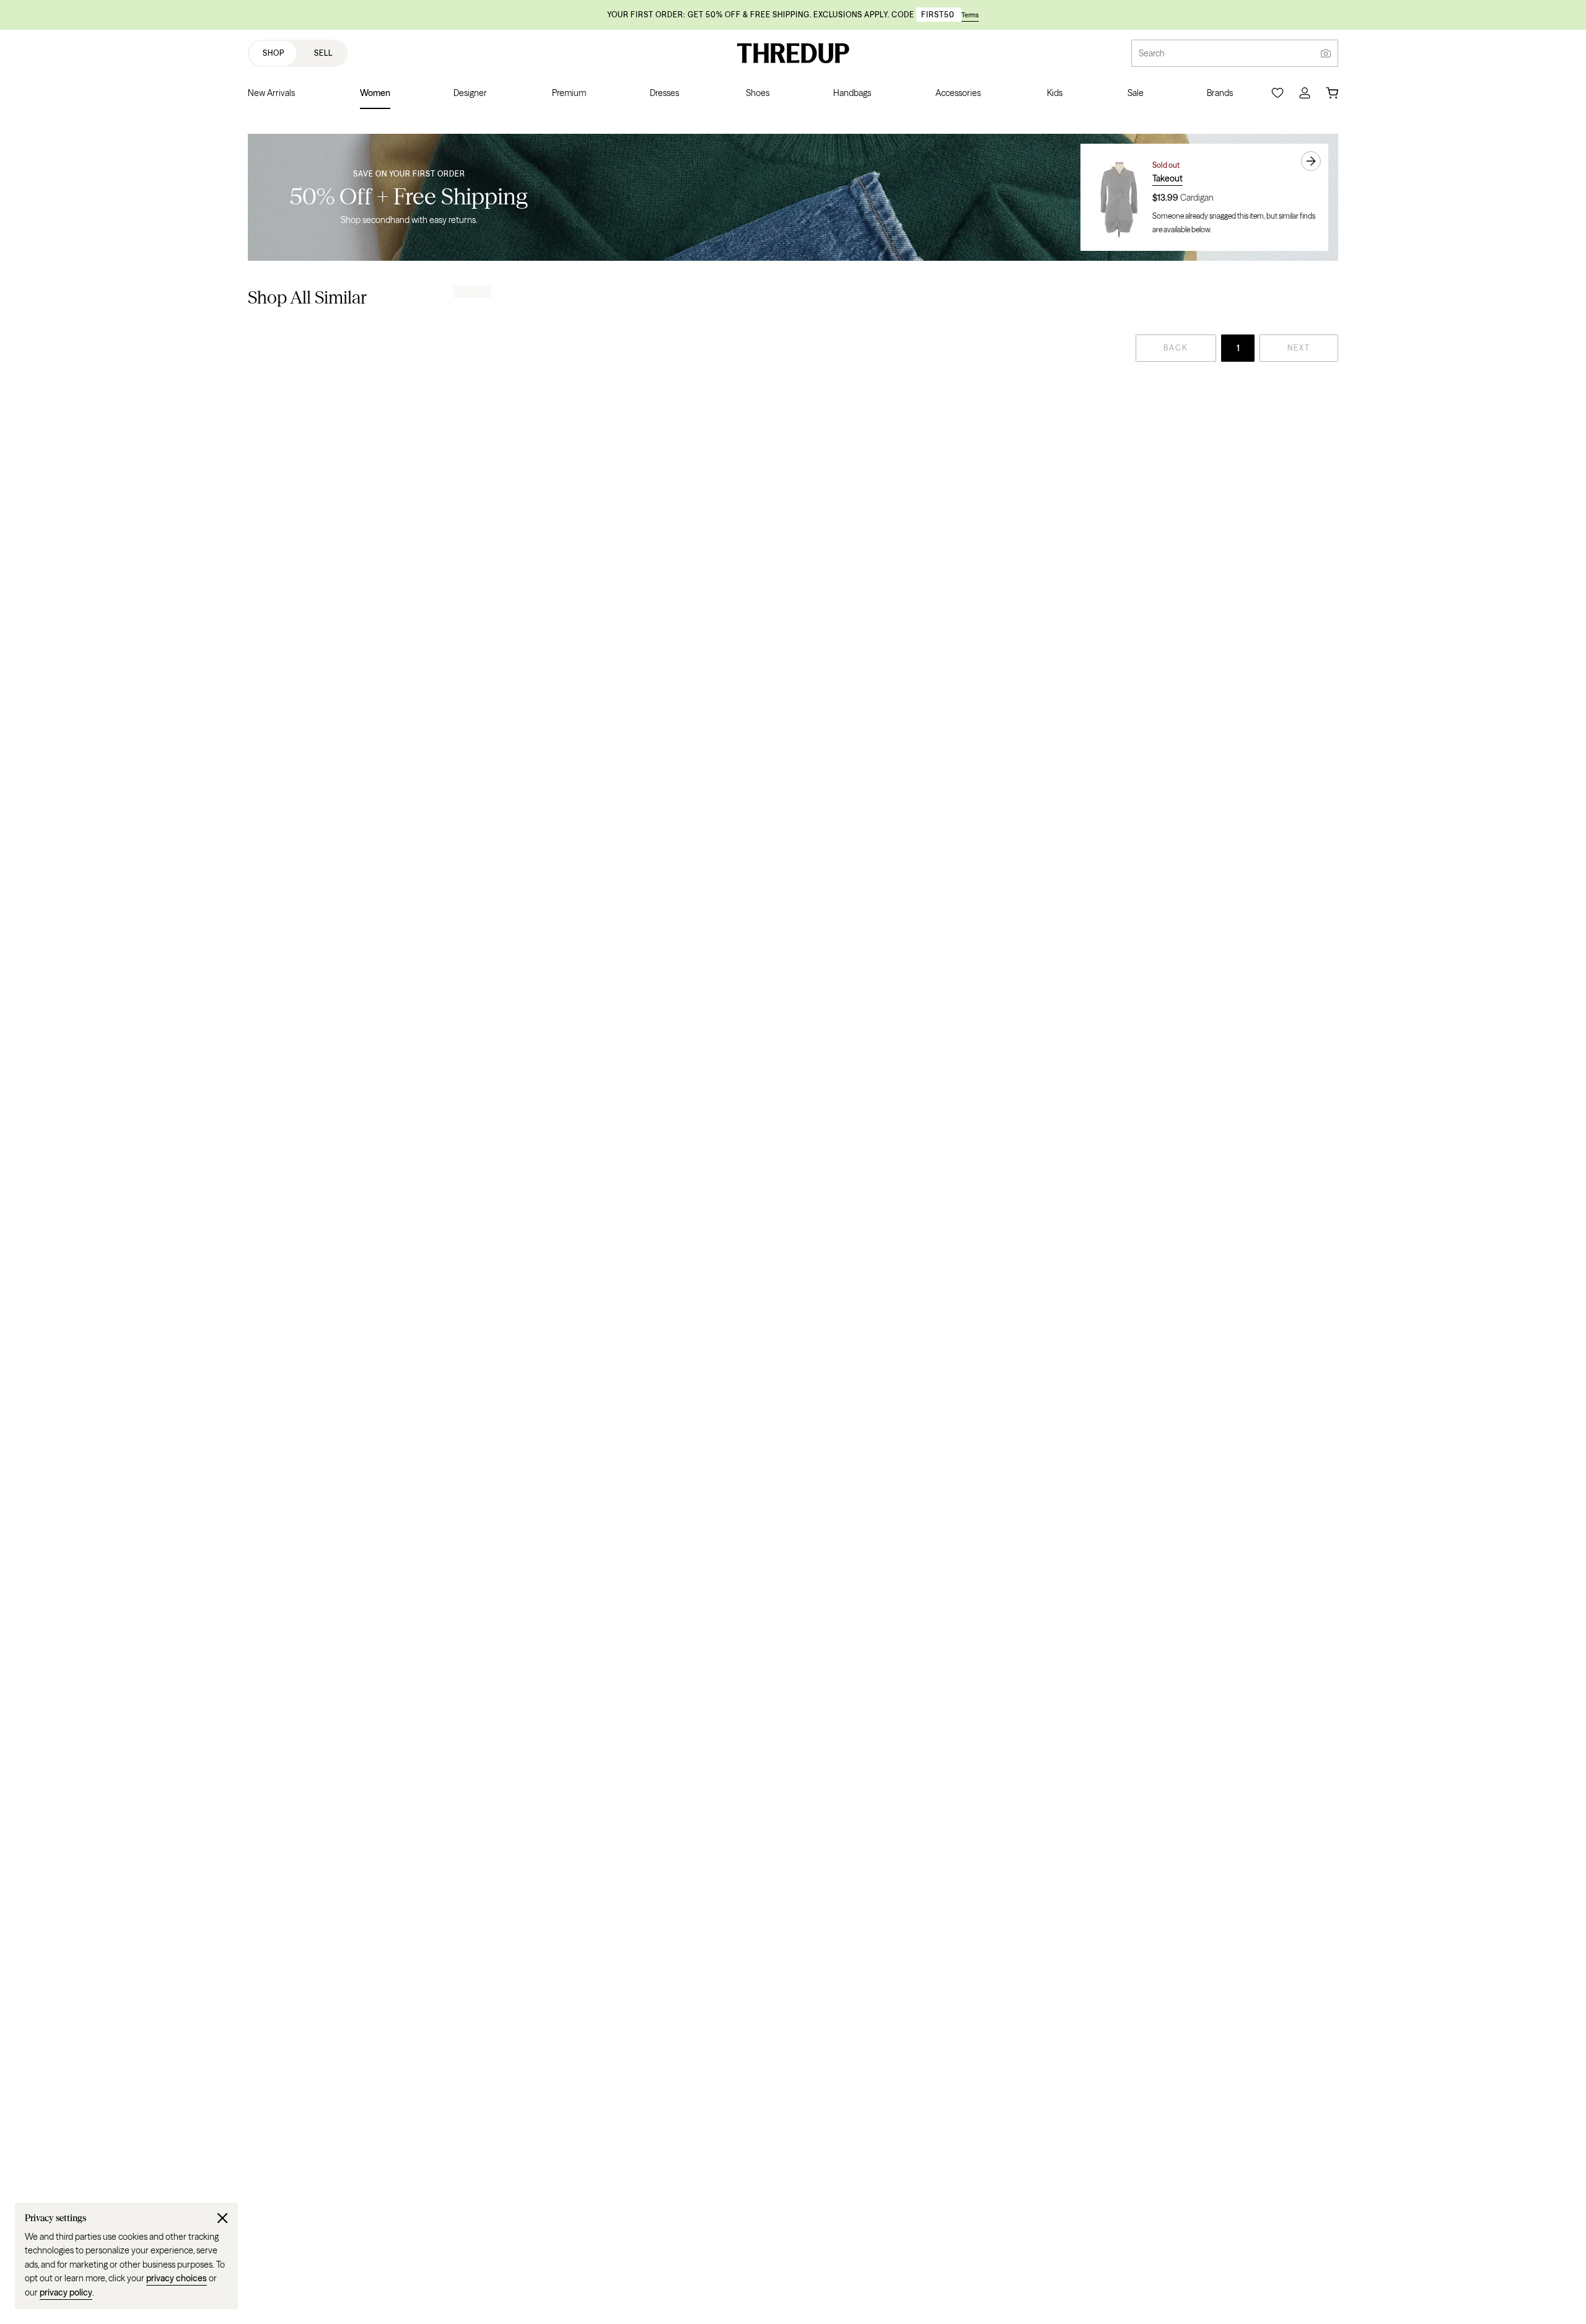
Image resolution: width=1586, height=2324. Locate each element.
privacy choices (177, 2278)
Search (1152, 53)
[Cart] (1332, 93)
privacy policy (66, 2292)
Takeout (1168, 178)
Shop (274, 53)
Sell (323, 53)
